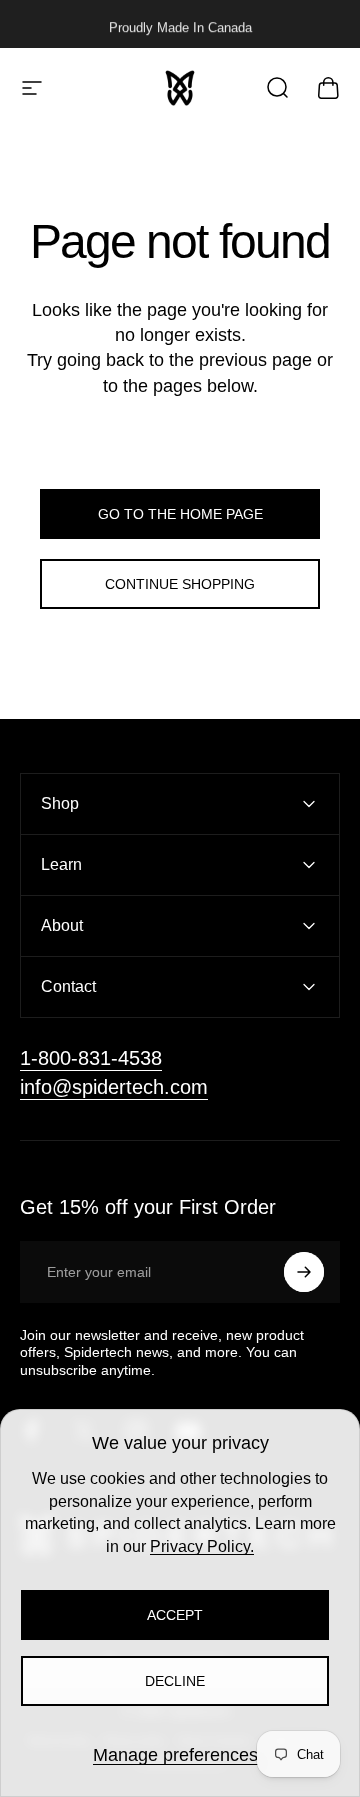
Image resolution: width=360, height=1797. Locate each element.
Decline (175, 1681)
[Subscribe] (304, 1272)
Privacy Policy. (202, 1546)
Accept (175, 1615)
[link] (91, 1058)
